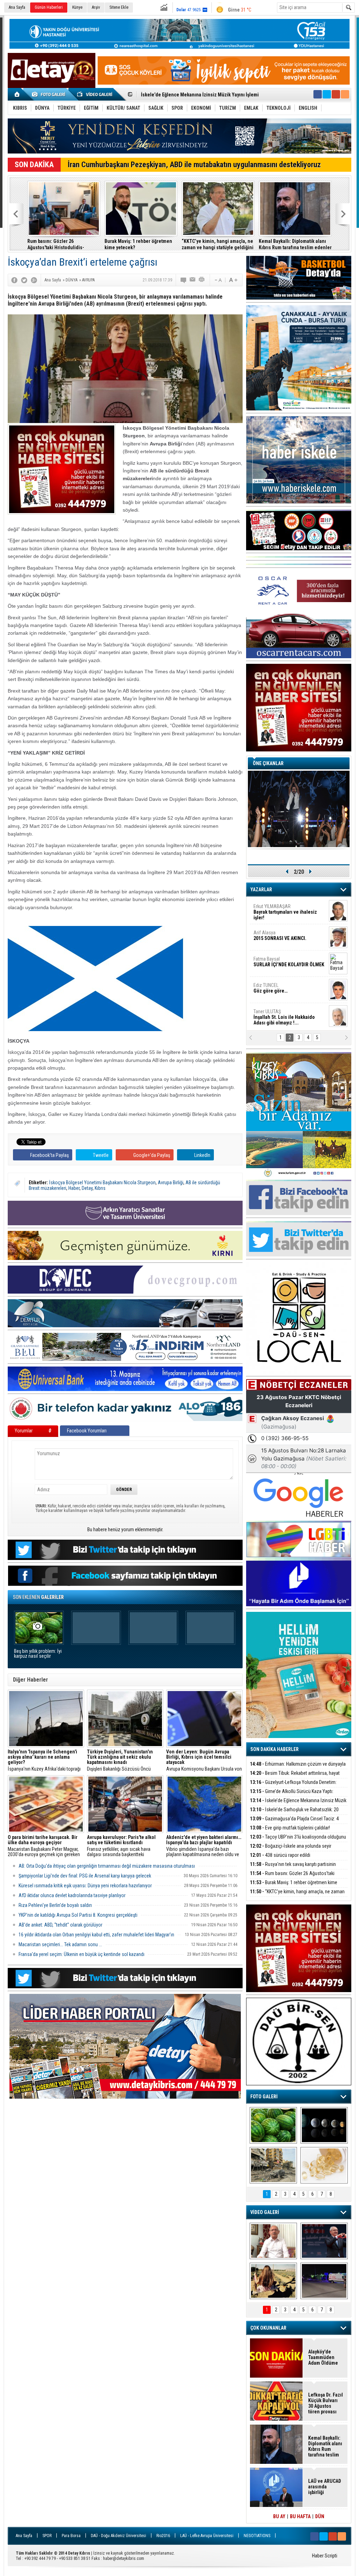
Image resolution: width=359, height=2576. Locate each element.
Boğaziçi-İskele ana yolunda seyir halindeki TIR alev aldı (291, 1850)
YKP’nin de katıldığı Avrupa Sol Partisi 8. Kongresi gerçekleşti (78, 1915)
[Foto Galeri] (50, 94)
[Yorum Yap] (184, 280)
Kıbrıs (100, 1188)
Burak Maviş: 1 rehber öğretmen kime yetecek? (138, 244)
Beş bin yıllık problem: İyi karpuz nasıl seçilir (38, 1654)
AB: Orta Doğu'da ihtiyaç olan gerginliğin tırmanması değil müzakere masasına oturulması (107, 1866)
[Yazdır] (202, 280)
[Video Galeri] (95, 94)
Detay (87, 1188)
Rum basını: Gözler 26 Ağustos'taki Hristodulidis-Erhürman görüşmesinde (56, 244)
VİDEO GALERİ (265, 2212)
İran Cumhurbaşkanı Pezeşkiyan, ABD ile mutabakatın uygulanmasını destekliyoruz (194, 165)
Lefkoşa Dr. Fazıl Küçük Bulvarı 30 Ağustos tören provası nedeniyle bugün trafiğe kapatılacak (326, 2403)
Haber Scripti (325, 2556)
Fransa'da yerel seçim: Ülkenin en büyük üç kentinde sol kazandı (82, 1954)
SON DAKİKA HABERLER (275, 1749)
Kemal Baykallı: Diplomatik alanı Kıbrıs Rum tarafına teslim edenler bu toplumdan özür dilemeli (295, 244)
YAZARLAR (261, 890)
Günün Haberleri (49, 7)
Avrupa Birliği (171, 1183)
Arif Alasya (280, 935)
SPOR (47, 2536)
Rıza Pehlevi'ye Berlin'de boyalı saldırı (55, 1905)
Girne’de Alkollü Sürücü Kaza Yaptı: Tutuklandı (292, 1795)
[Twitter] (24, 280)
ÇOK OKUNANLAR (268, 2328)
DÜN (320, 2516)
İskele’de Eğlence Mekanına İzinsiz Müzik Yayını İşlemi (298, 1804)
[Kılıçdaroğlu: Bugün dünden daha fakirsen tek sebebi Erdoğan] (273, 2241)
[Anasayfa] (17, 94)
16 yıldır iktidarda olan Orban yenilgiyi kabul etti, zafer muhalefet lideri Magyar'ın (96, 1935)
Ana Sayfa (17, 7)
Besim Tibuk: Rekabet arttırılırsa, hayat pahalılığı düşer (295, 1777)
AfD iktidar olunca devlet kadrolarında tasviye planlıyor (72, 1895)
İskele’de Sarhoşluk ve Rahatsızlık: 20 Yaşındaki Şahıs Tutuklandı (294, 1814)
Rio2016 (163, 2536)
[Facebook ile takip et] (318, 94)
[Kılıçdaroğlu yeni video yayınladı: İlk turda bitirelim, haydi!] (324, 2241)
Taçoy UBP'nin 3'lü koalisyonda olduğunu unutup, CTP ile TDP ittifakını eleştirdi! (298, 1841)
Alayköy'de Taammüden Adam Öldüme (323, 2357)
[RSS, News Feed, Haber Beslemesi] (345, 94)
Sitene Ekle (119, 7)
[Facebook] (14, 280)
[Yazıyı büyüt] (233, 280)
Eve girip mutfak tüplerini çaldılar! (290, 1828)
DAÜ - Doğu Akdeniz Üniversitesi (118, 2536)
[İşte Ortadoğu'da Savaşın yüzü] (273, 2165)
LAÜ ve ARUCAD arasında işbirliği (325, 2487)
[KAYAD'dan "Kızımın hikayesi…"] (273, 2281)
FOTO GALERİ (264, 2097)
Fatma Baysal (289, 962)
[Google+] (34, 280)
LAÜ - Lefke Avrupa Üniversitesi (207, 2536)
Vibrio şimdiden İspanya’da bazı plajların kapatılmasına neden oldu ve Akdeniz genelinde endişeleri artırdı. (204, 1846)
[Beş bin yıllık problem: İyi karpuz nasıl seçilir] (273, 2125)
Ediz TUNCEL (270, 988)
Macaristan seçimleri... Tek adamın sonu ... (60, 1944)
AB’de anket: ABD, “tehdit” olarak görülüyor (60, 1925)
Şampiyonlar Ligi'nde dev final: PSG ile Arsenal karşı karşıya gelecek (85, 1876)
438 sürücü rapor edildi (280, 1855)
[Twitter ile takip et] (327, 94)
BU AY (279, 2516)
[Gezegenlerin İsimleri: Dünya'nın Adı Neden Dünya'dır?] (324, 2125)
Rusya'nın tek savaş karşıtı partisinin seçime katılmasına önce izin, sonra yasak (293, 1868)
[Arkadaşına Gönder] (193, 280)
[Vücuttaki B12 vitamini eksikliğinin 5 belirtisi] (324, 2165)
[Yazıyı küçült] (218, 280)
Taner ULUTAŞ (284, 1017)
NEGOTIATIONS (257, 2536)
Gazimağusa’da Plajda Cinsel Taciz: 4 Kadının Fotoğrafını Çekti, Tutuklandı (294, 1823)
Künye (77, 7)
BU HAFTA (300, 2516)
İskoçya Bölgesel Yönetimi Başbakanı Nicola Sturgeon (102, 1183)
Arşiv (96, 7)
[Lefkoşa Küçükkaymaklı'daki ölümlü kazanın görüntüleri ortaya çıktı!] (324, 2281)
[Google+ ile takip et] (336, 94)
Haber (74, 1188)
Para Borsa (71, 2536)
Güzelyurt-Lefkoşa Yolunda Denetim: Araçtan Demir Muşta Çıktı (293, 1786)
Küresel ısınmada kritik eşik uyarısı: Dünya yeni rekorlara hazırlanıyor (85, 1886)
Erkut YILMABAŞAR (285, 912)
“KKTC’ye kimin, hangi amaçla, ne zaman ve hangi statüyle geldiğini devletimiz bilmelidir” (218, 244)
